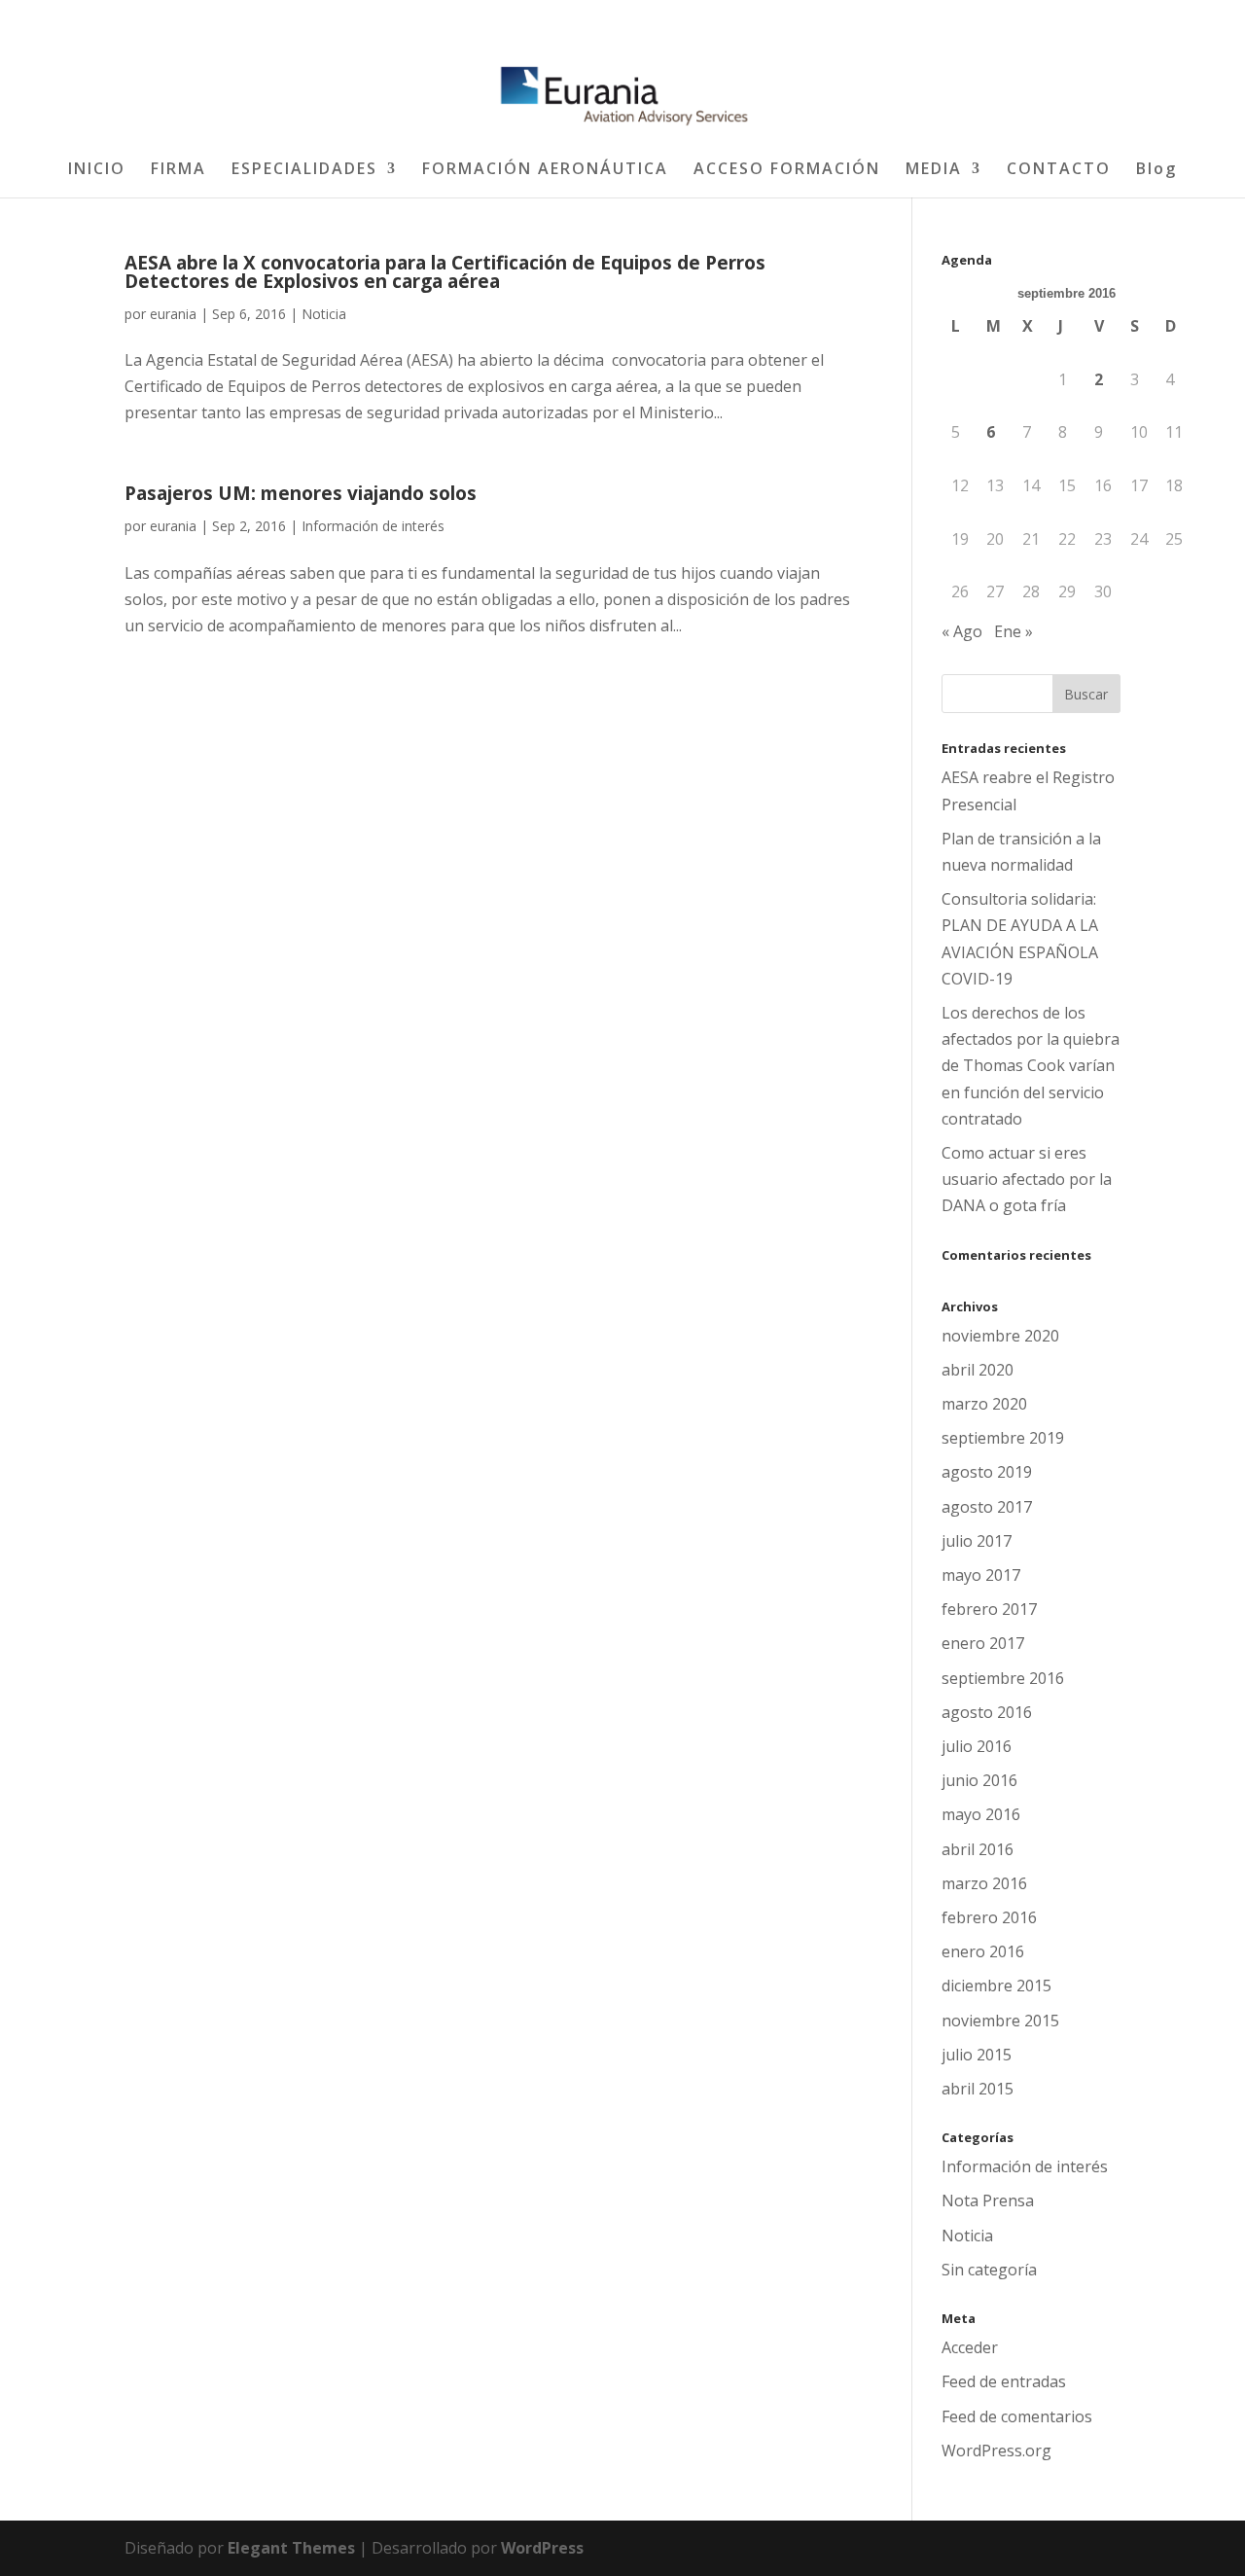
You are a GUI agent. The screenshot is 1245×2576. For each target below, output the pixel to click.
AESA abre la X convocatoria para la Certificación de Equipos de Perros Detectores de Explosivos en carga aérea (445, 272)
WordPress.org (996, 2451)
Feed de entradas (1004, 2381)
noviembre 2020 (1000, 1336)
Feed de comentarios (1017, 2416)
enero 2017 (983, 1643)
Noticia (324, 314)
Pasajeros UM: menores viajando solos (301, 493)
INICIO (97, 170)
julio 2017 (977, 1541)
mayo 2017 (981, 1575)
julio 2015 (977, 2055)
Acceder (970, 2347)
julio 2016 (977, 1746)
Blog (1156, 170)
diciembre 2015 (996, 1986)
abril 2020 (978, 1370)
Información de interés (373, 526)
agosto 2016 (987, 1712)
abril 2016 (978, 1849)
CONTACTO (1059, 170)
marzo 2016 (984, 1883)
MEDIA (934, 170)
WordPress (542, 2548)
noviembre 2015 (1000, 2021)
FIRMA (178, 170)
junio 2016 (979, 1780)
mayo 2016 (981, 1814)
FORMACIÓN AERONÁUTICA (545, 170)
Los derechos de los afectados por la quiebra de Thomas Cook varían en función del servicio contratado (1031, 1066)
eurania (173, 314)
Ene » (1014, 631)
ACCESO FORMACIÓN (787, 170)
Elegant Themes (291, 2548)
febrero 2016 (989, 1917)
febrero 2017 (989, 1609)
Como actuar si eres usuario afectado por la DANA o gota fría (1027, 1179)
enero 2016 (983, 1951)
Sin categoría (989, 2270)
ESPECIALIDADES (304, 170)
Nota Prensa (988, 2200)
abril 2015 (978, 2089)
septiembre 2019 (1003, 1438)
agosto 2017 (987, 1507)
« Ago (962, 631)
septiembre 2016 (1003, 1678)
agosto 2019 (987, 1472)
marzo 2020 (984, 1404)
